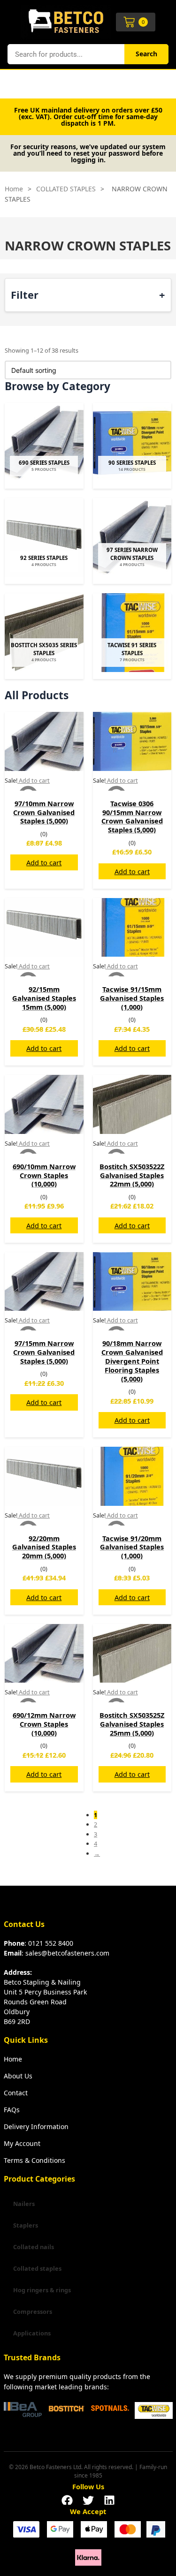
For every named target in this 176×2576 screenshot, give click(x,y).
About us (18, 2076)
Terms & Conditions (34, 2160)
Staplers (26, 2225)
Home (14, 189)
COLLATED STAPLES (66, 189)
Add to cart (44, 862)
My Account (22, 2143)
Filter (25, 294)
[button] (67, 2498)
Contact (16, 2093)
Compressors (33, 2312)
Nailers (24, 2204)
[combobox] (66, 54)
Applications (32, 2333)
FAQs (12, 2110)
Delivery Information (36, 2127)
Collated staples (37, 2268)
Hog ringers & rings (42, 2290)
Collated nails (34, 2247)
